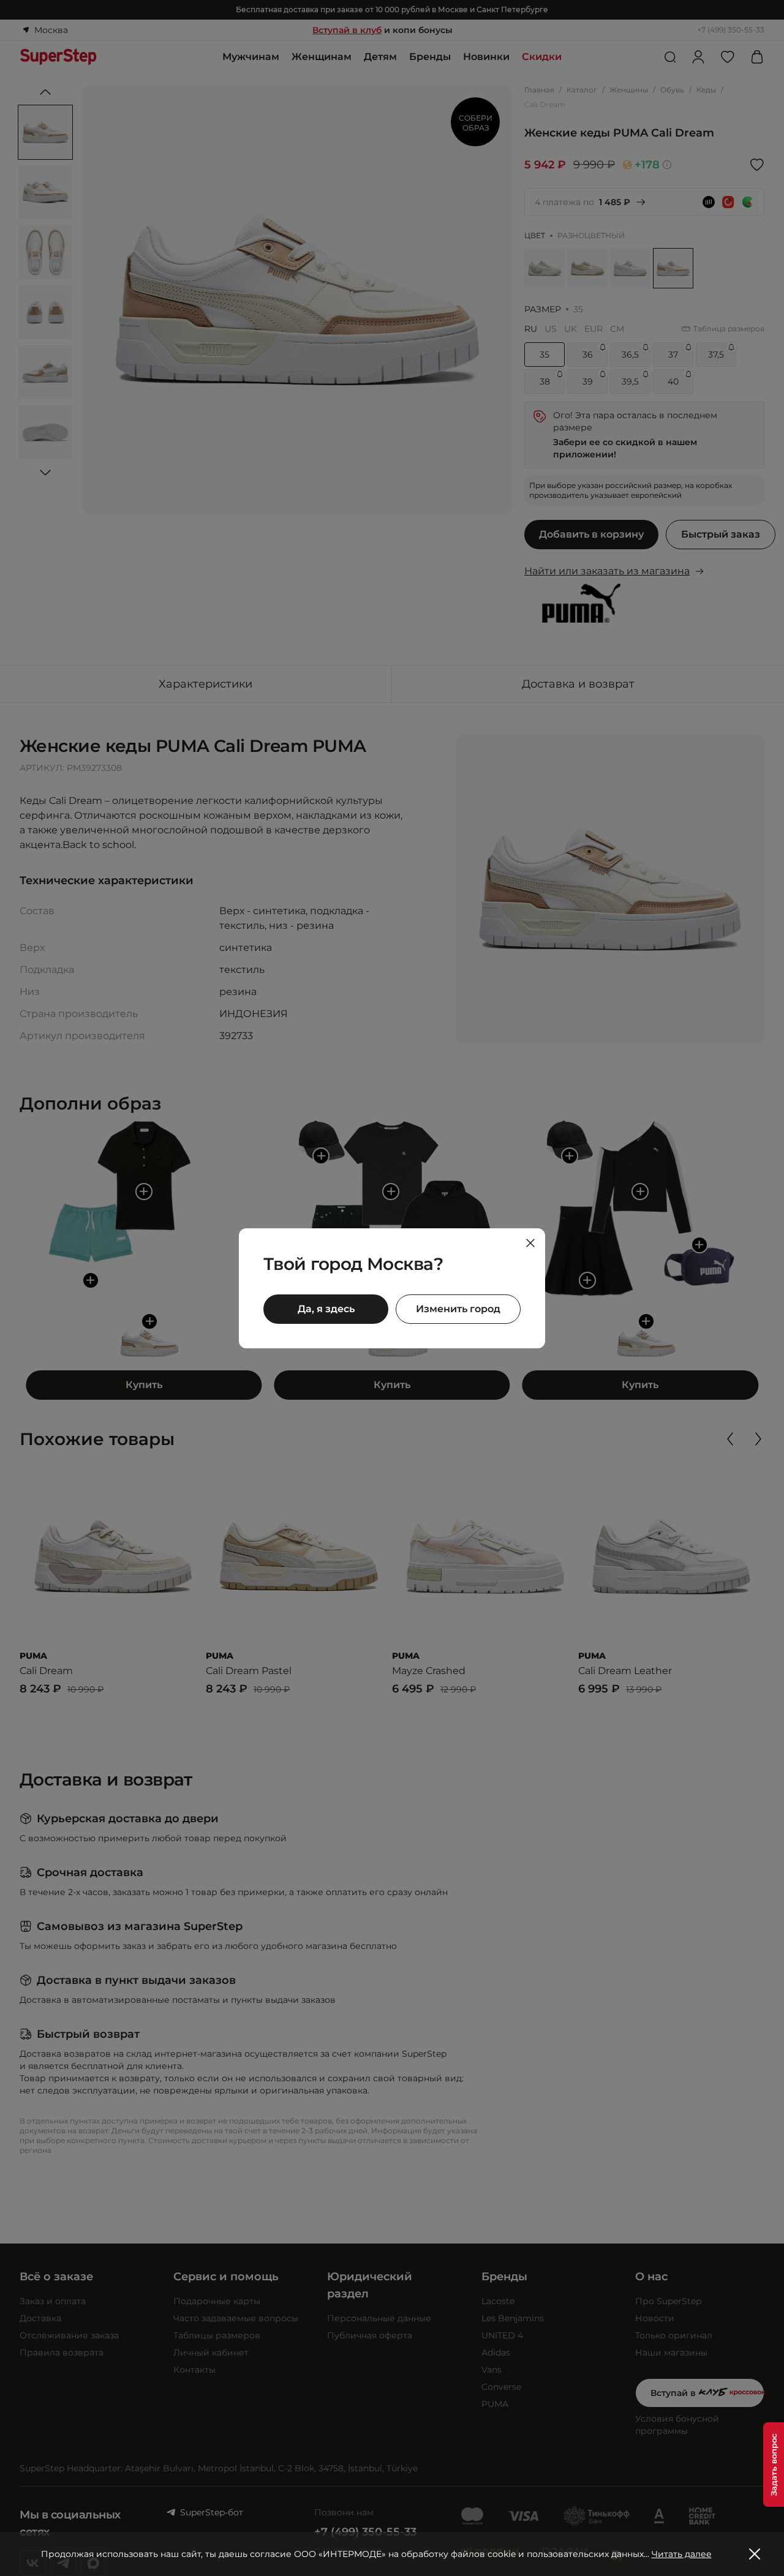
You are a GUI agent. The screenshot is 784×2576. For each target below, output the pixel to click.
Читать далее (682, 2554)
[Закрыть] (530, 1243)
